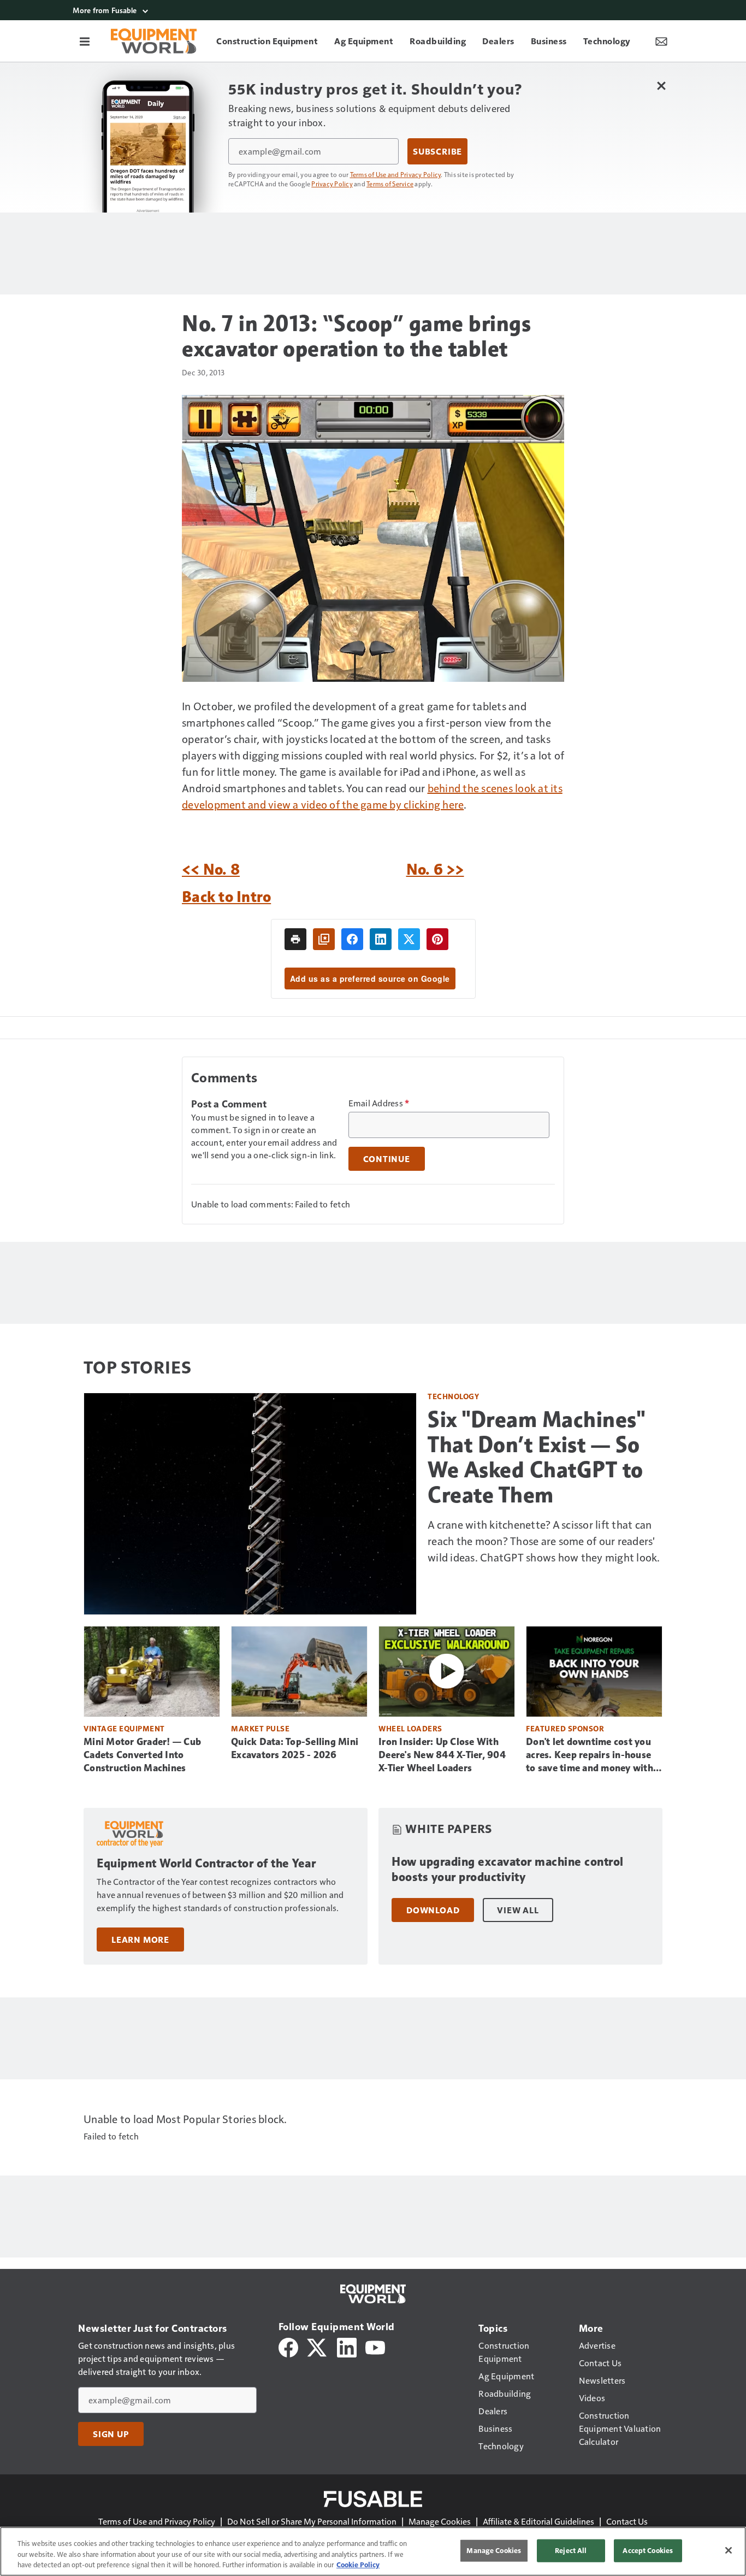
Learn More (140, 1940)
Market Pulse (260, 1728)
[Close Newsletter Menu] (661, 86)
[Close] (729, 2550)
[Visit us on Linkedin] (347, 2346)
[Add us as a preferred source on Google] (324, 939)
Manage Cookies (440, 2521)
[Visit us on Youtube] (375, 2346)
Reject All (571, 2550)
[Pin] (437, 939)
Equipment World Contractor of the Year (206, 1863)
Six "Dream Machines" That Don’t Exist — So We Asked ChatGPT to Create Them (536, 1457)
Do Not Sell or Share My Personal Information (312, 2521)
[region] (373, 2551)
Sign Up (111, 2434)
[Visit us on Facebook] (288, 2346)
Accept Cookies (648, 2550)
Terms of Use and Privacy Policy (396, 174)
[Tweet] (409, 939)
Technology (453, 1396)
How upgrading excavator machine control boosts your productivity (508, 1869)
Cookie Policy (358, 2565)
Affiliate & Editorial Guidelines (538, 2521)
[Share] (352, 939)
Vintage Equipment (124, 1728)
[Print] (295, 939)
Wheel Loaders (410, 1728)
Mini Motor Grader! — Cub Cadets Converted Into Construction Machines (142, 1755)
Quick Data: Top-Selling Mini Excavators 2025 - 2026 (295, 1748)
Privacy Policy (332, 184)
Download (433, 1910)
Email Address (379, 1103)
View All (518, 1910)
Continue (387, 1159)
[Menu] (85, 41)
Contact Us (627, 2521)
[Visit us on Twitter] (318, 2346)
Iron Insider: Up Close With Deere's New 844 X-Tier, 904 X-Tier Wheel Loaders (442, 1755)
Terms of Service (390, 184)
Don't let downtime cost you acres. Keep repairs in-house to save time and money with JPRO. (590, 1755)
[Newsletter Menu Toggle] (661, 41)
